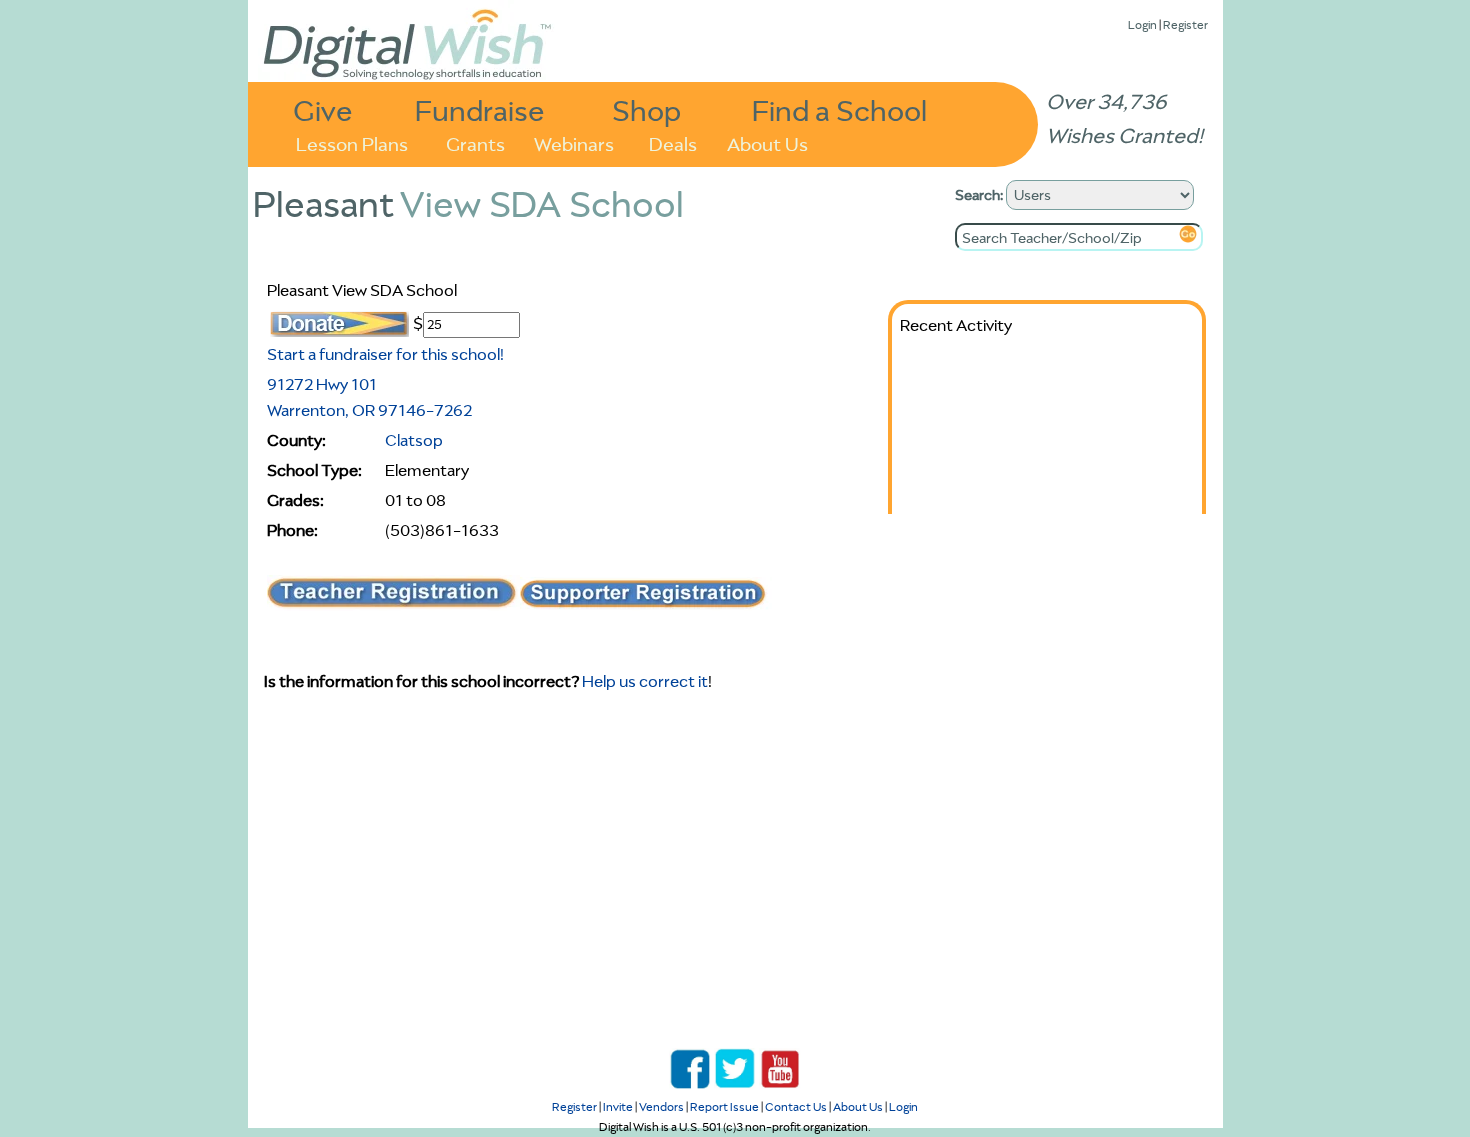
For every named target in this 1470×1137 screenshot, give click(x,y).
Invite (618, 1106)
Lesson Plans (352, 142)
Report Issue (724, 1106)
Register (1185, 24)
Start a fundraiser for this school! (385, 354)
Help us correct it (645, 681)
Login (1142, 24)
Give (323, 109)
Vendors (661, 1106)
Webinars (574, 142)
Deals (673, 142)
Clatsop (414, 440)
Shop (646, 109)
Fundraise (480, 109)
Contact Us (796, 1106)
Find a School (839, 109)
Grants (475, 142)
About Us (767, 142)
